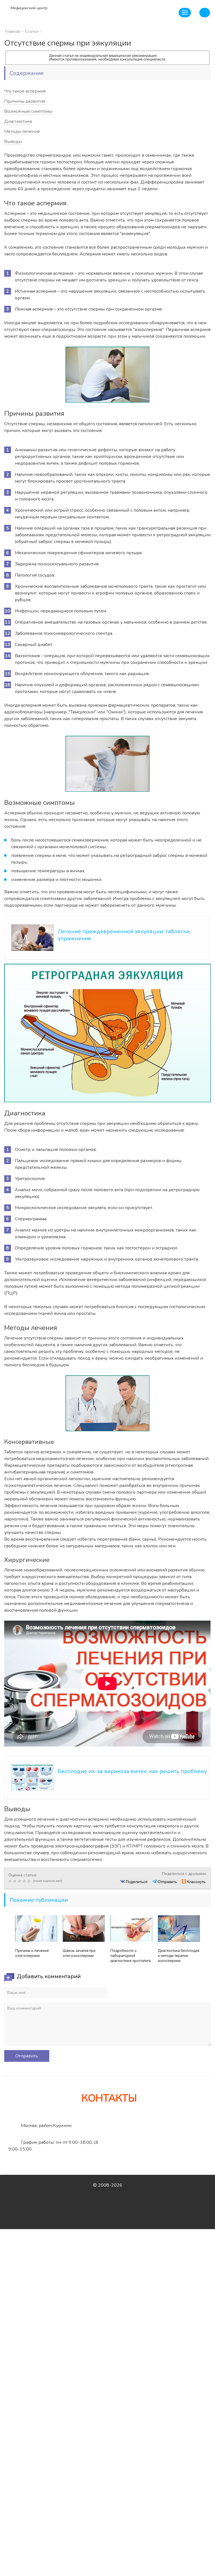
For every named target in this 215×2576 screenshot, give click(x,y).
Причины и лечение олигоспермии (32, 1953)
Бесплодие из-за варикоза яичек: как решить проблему (132, 1771)
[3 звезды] (20, 1881)
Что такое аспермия (25, 91)
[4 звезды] (25, 1881)
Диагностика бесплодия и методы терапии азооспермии (179, 1956)
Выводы (13, 142)
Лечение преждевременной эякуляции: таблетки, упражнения (124, 935)
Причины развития (25, 101)
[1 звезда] (11, 1881)
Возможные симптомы (28, 111)
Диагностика (18, 121)
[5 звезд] (30, 1881)
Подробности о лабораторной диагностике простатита (130, 1956)
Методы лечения (22, 131)
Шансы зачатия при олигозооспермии (79, 1953)
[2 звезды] (16, 1881)
